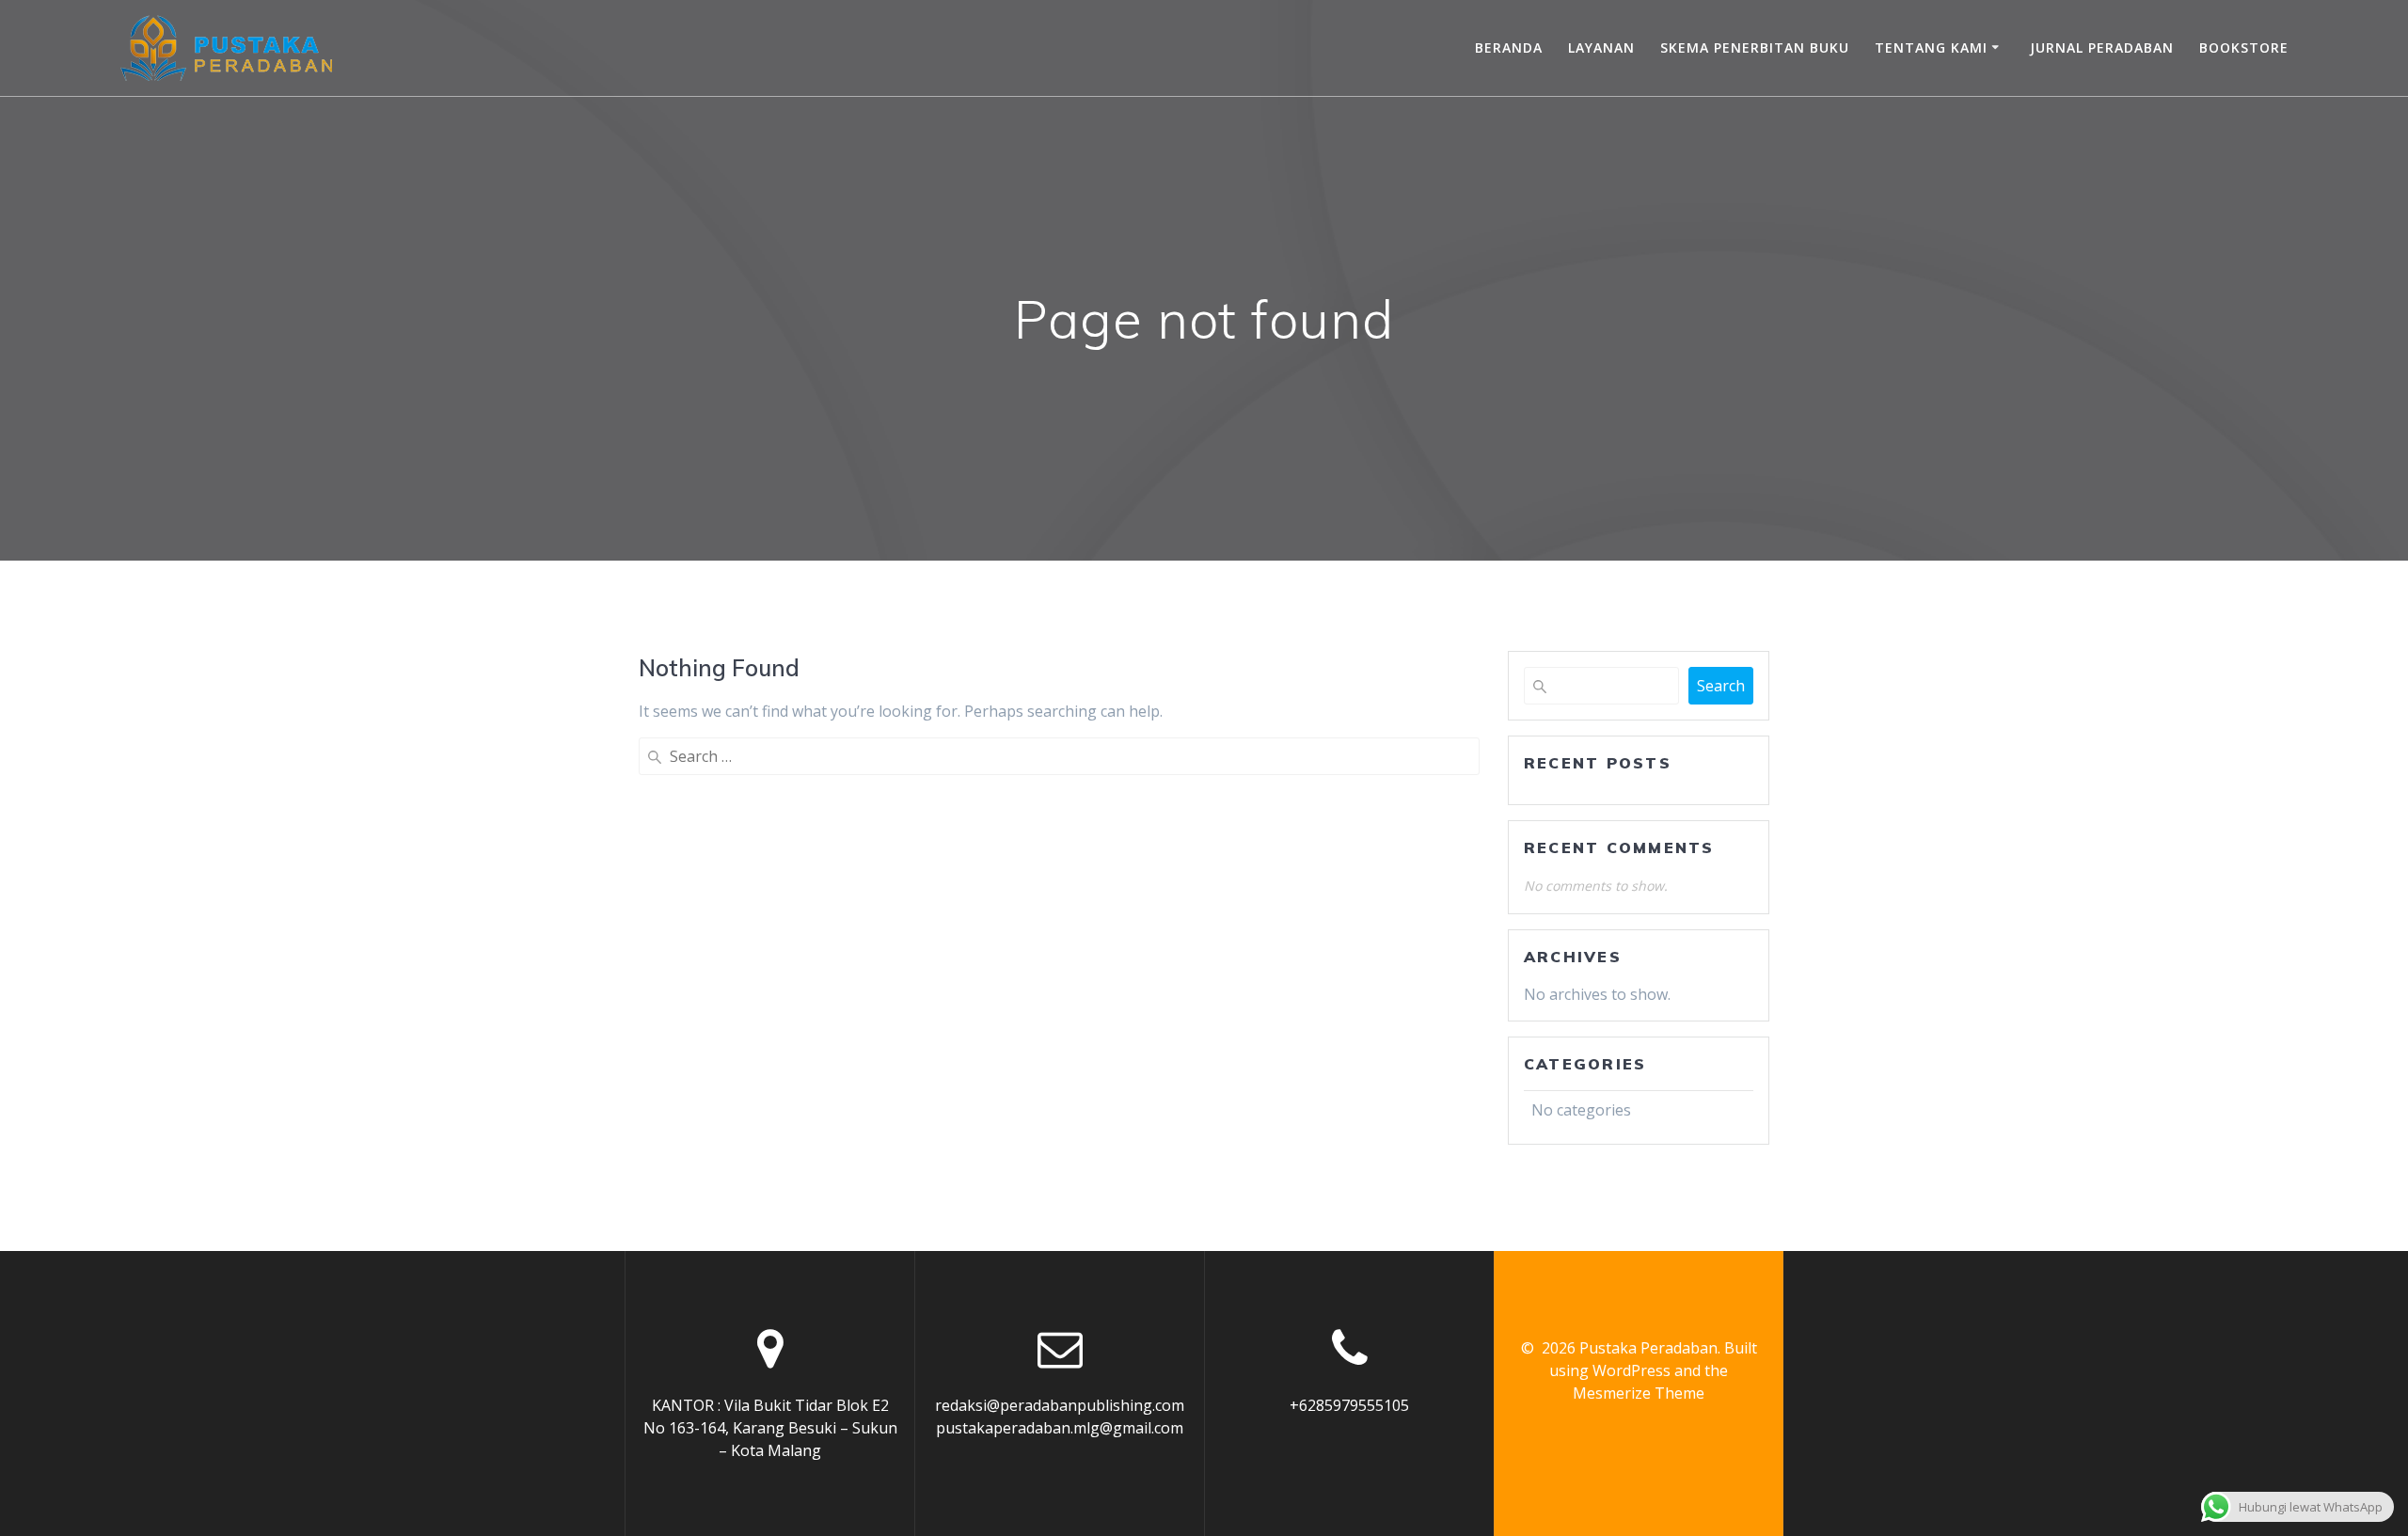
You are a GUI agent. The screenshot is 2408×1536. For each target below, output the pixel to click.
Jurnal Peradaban (2102, 48)
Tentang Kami (1931, 48)
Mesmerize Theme (1639, 1393)
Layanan (1601, 48)
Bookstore (2244, 48)
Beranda (1509, 48)
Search (1721, 686)
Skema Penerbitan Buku (1755, 48)
